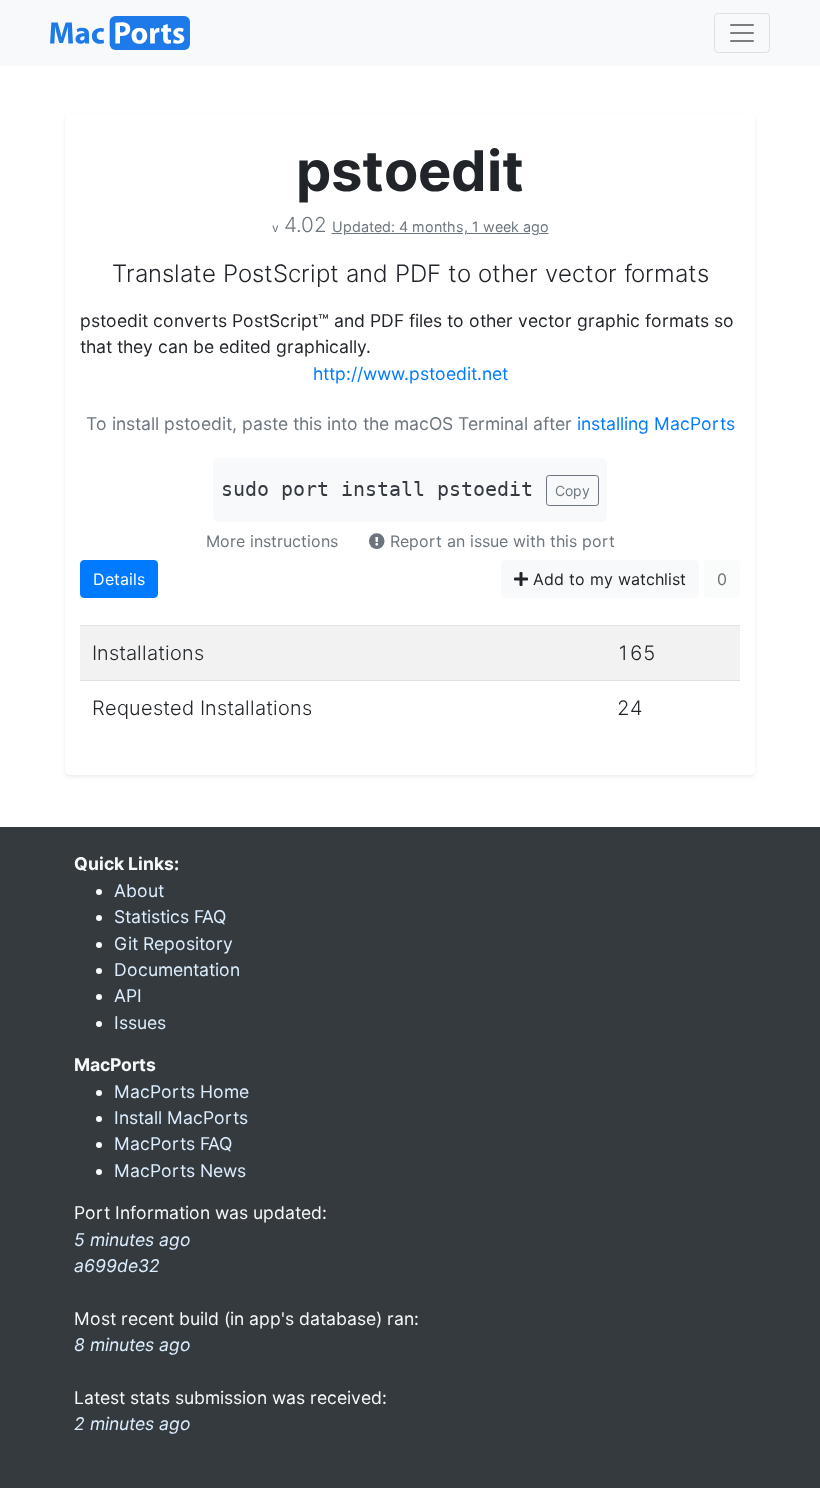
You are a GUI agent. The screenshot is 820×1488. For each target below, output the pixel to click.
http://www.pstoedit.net (410, 373)
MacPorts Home (181, 1091)
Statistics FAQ (170, 916)
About (139, 890)
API (128, 995)
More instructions (272, 541)
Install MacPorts (181, 1117)
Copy (572, 490)
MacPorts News (180, 1170)
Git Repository (173, 943)
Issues (140, 1022)
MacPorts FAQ (173, 1143)
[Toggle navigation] (742, 33)
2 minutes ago (132, 1423)
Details (119, 579)
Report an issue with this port (500, 541)
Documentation (177, 969)
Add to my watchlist (607, 579)
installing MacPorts (656, 423)
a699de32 (117, 1265)
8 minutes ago (132, 1344)
